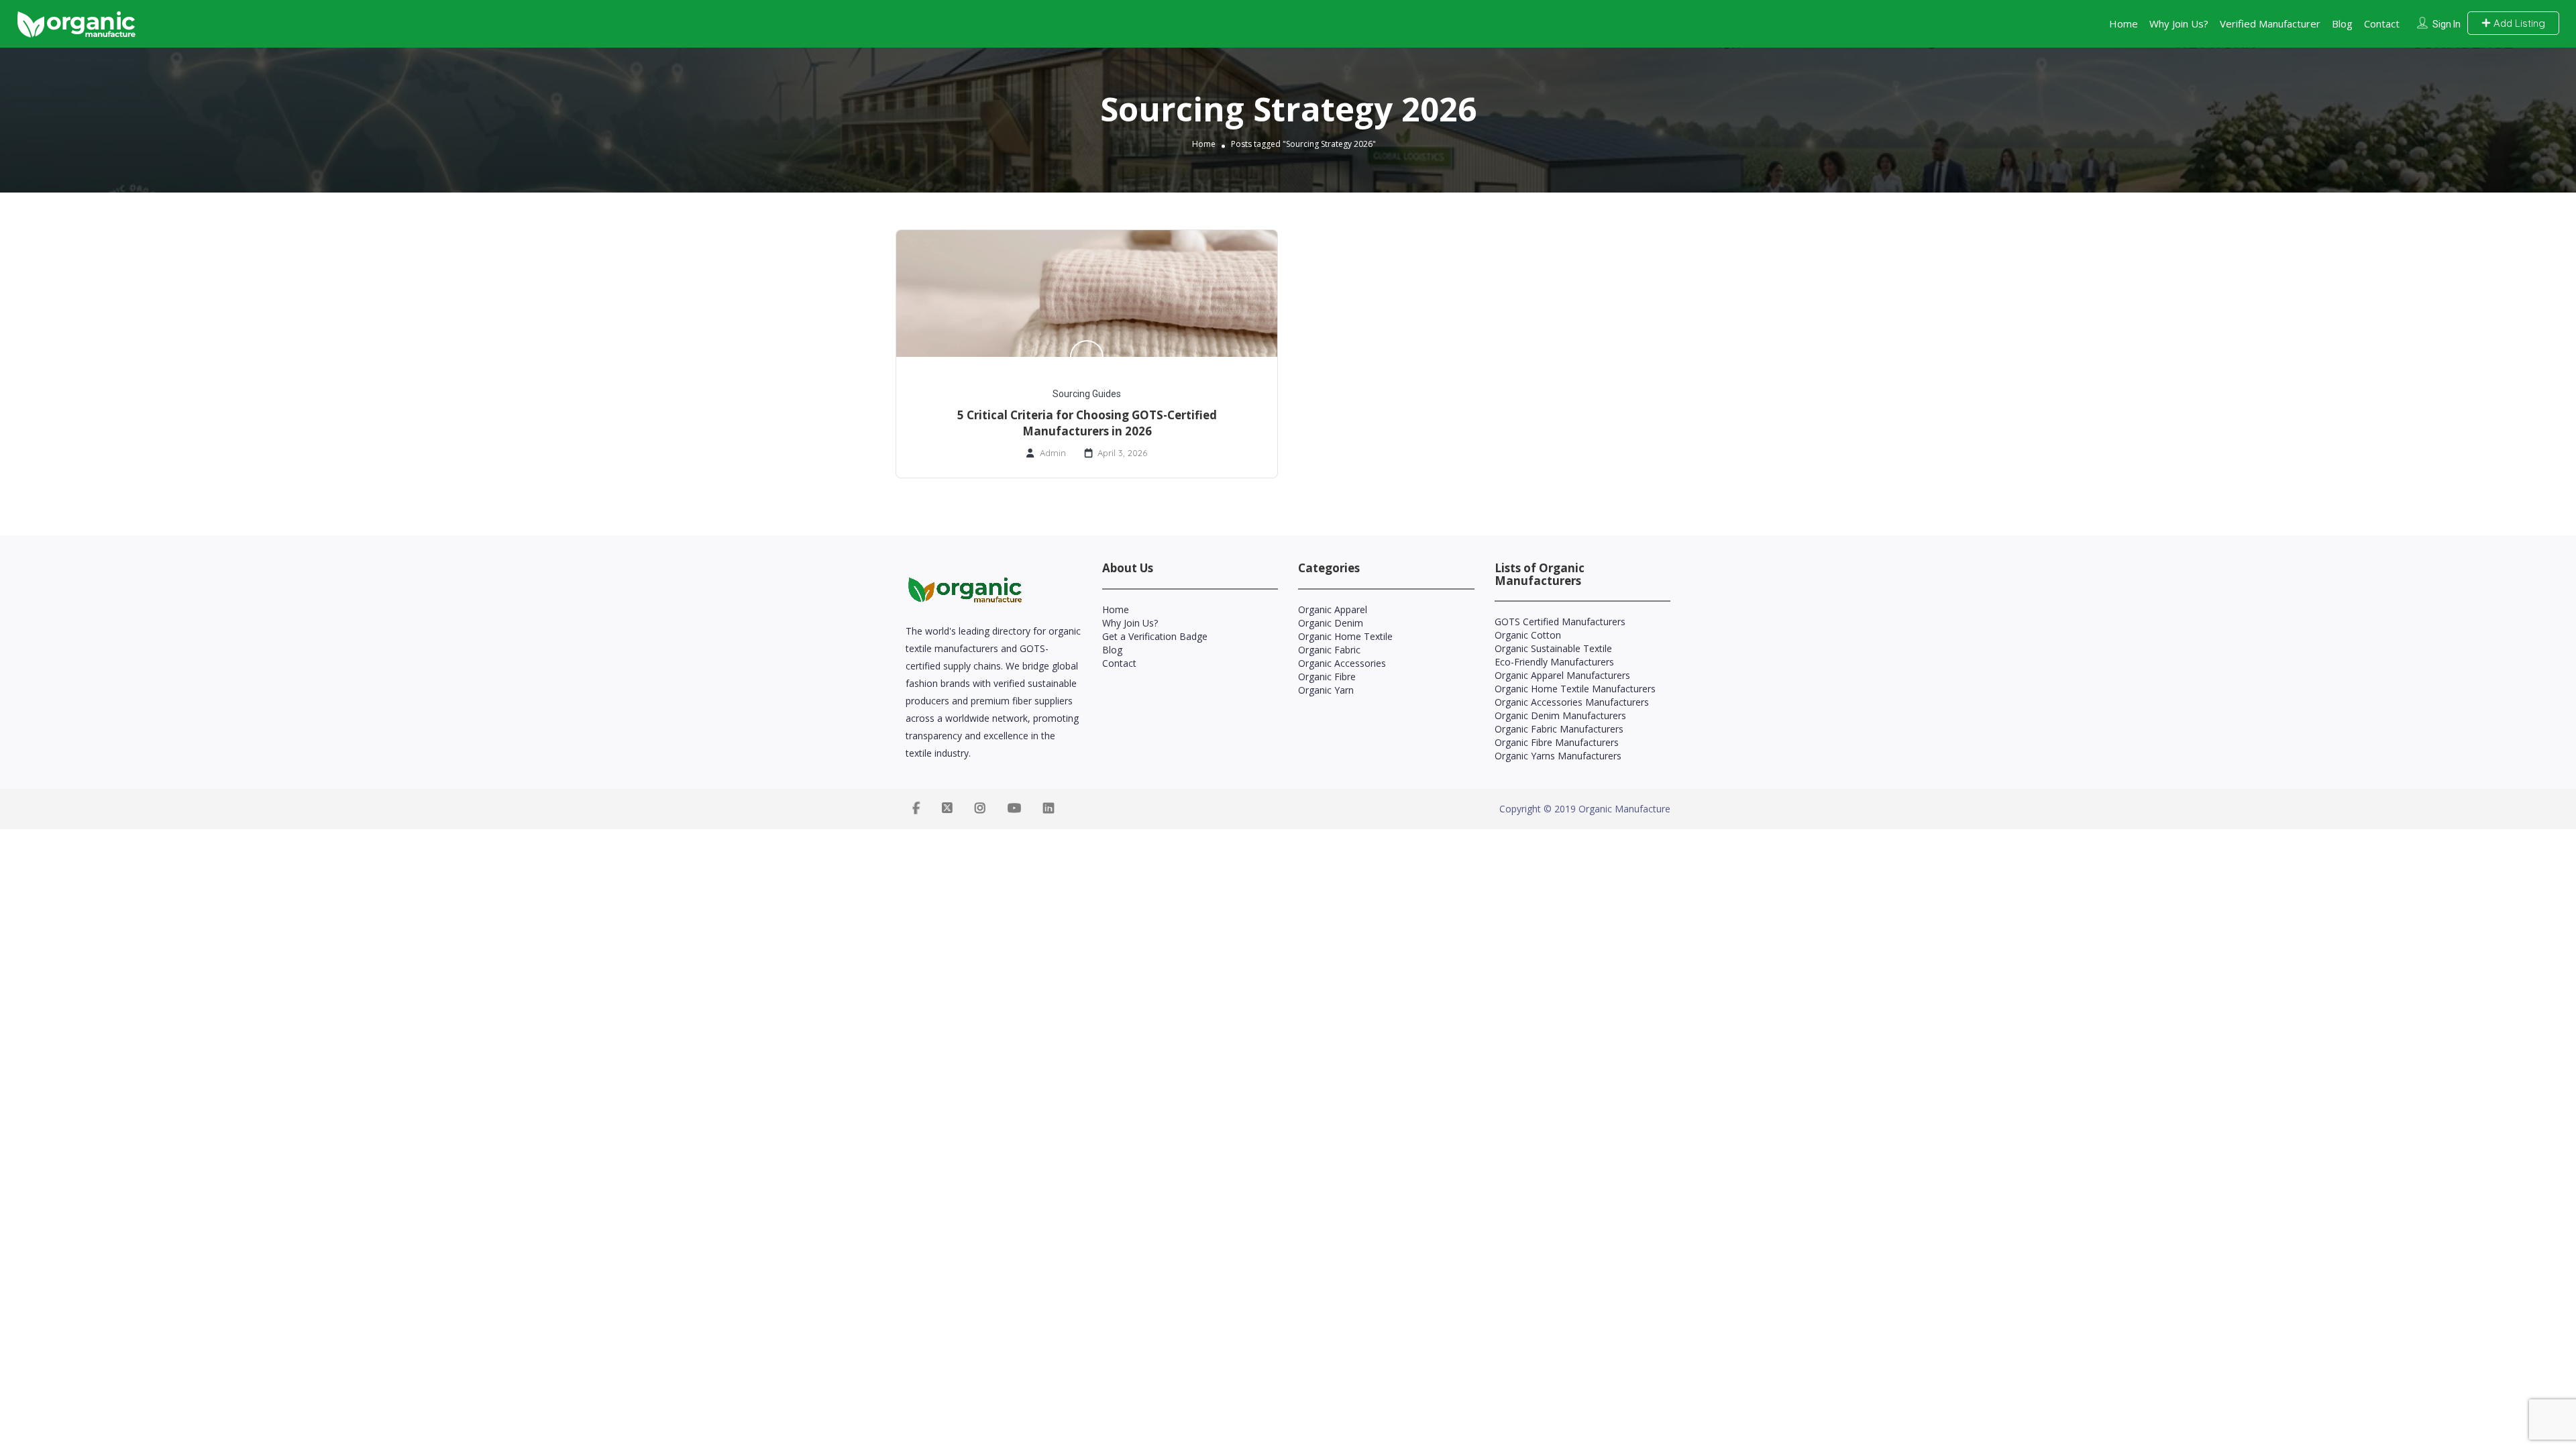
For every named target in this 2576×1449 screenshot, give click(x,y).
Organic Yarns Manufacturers (1558, 756)
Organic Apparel (1333, 609)
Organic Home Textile (1345, 636)
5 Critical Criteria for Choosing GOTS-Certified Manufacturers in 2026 (1087, 423)
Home (2124, 23)
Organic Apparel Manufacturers (1562, 675)
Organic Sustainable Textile (1553, 648)
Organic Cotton (1528, 635)
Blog (2342, 23)
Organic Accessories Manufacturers (1572, 702)
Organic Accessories (1342, 663)
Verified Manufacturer (2270, 23)
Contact (2382, 23)
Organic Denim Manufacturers (1560, 715)
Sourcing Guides (1087, 394)
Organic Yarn (1326, 690)
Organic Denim (1331, 623)
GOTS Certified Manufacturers (1560, 622)
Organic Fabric (1329, 650)
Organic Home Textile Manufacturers (1575, 689)
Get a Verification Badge (1155, 636)
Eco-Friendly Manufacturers (1554, 662)
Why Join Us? (2179, 23)
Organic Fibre (1327, 677)
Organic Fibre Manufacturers (1557, 742)
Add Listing (2518, 23)
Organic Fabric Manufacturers (1559, 729)
